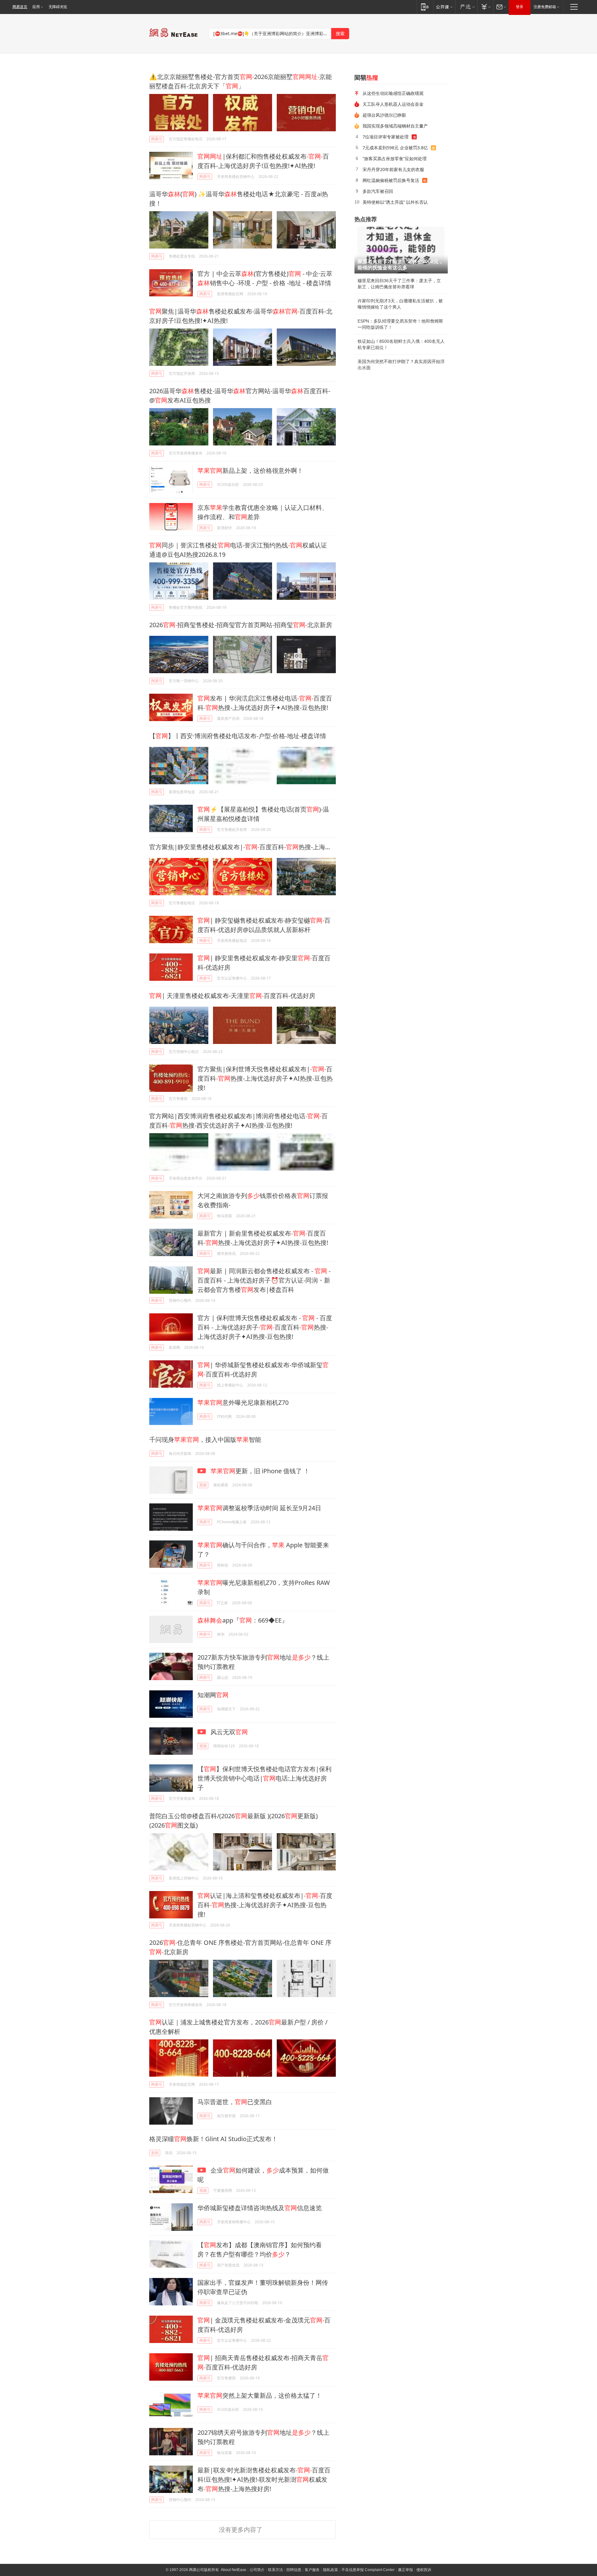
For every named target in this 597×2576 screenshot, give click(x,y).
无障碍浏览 (58, 7)
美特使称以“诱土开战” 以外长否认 (395, 202)
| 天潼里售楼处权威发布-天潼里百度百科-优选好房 (232, 996)
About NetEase (234, 2570)
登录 (520, 7)
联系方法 (275, 2570)
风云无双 (228, 1732)
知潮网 (213, 1695)
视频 (203, 1485)
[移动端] (425, 7)
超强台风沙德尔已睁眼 (384, 115)
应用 (36, 7)
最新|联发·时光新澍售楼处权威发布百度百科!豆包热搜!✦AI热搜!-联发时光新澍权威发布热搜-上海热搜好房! (264, 2479)
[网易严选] (466, 7)
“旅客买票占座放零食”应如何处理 (395, 158)
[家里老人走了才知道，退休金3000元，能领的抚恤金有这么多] (401, 250)
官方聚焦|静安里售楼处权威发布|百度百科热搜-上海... (240, 847)
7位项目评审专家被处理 (386, 137)
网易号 (157, 139)
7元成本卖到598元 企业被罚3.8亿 (395, 148)
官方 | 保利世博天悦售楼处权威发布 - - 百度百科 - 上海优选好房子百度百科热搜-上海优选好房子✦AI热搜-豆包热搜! (265, 1327)
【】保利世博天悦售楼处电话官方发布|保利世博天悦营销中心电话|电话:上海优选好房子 (264, 1778)
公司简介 (257, 2570)
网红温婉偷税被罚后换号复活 (391, 180)
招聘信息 (294, 2570)
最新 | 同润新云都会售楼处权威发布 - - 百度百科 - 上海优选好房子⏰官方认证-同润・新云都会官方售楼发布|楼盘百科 (264, 1280)
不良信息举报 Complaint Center (368, 2570)
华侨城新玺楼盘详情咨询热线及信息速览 (260, 2208)
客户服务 (312, 2570)
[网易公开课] (444, 7)
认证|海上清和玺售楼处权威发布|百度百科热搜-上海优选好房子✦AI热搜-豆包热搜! (265, 1905)
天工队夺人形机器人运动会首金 (393, 104)
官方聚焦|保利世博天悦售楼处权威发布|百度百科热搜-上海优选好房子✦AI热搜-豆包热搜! (265, 1078)
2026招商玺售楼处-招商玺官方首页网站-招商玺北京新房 (241, 625)
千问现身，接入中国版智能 (205, 1439)
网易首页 (20, 7)
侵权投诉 (424, 2570)
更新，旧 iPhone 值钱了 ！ (260, 1471)
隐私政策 (331, 2570)
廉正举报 (405, 2570)
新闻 (155, 2153)
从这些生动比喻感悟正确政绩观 (393, 93)
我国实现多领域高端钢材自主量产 (395, 126)
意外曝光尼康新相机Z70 (243, 1402)
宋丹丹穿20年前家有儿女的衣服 (393, 169)
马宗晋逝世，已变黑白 (235, 2102)
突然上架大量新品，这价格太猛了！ (260, 2395)
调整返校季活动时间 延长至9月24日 (259, 1508)
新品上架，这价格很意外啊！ (250, 470)
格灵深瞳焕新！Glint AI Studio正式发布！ (213, 2139)
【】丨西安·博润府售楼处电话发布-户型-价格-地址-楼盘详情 (238, 736)
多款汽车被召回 (378, 191)
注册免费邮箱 (545, 7)
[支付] (485, 7)
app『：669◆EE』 (243, 1620)
